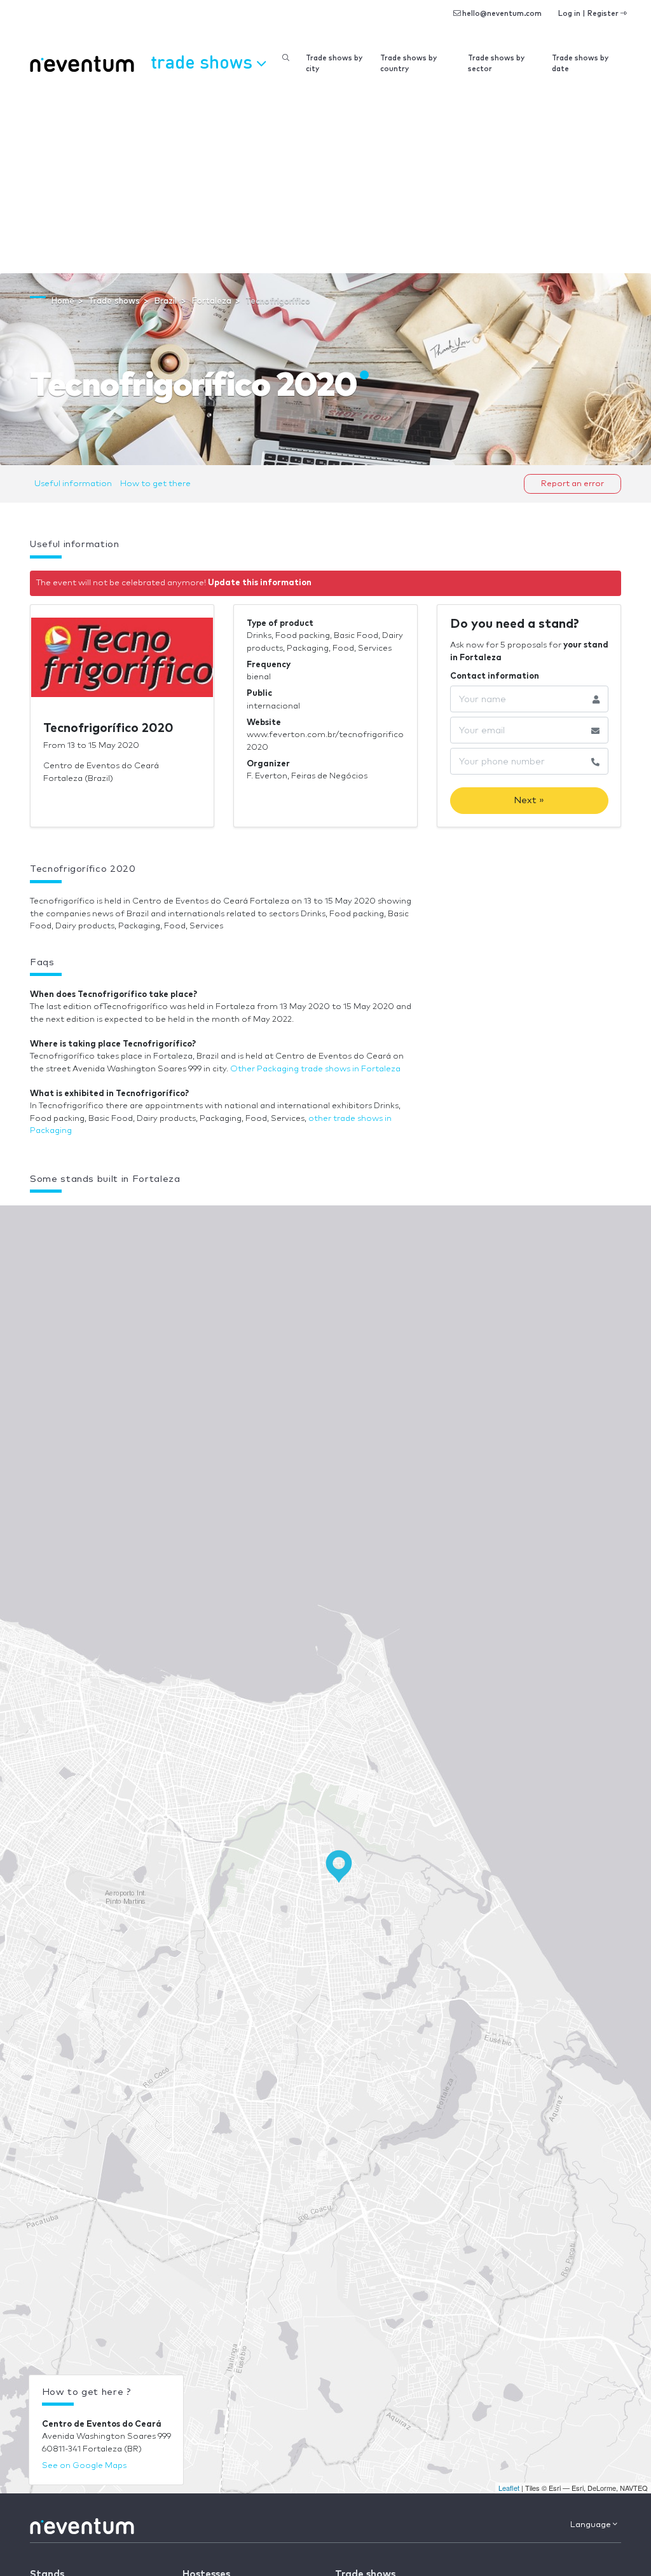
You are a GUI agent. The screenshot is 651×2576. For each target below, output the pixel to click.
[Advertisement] (325, 178)
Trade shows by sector (496, 64)
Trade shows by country (408, 64)
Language (592, 2525)
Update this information (260, 583)
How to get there (155, 484)
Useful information (73, 484)
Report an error (572, 484)
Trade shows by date (580, 64)
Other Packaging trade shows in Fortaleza (315, 1069)
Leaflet (509, 2488)
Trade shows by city (334, 64)
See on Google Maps (84, 2466)
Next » (529, 800)
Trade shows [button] (204, 61)
